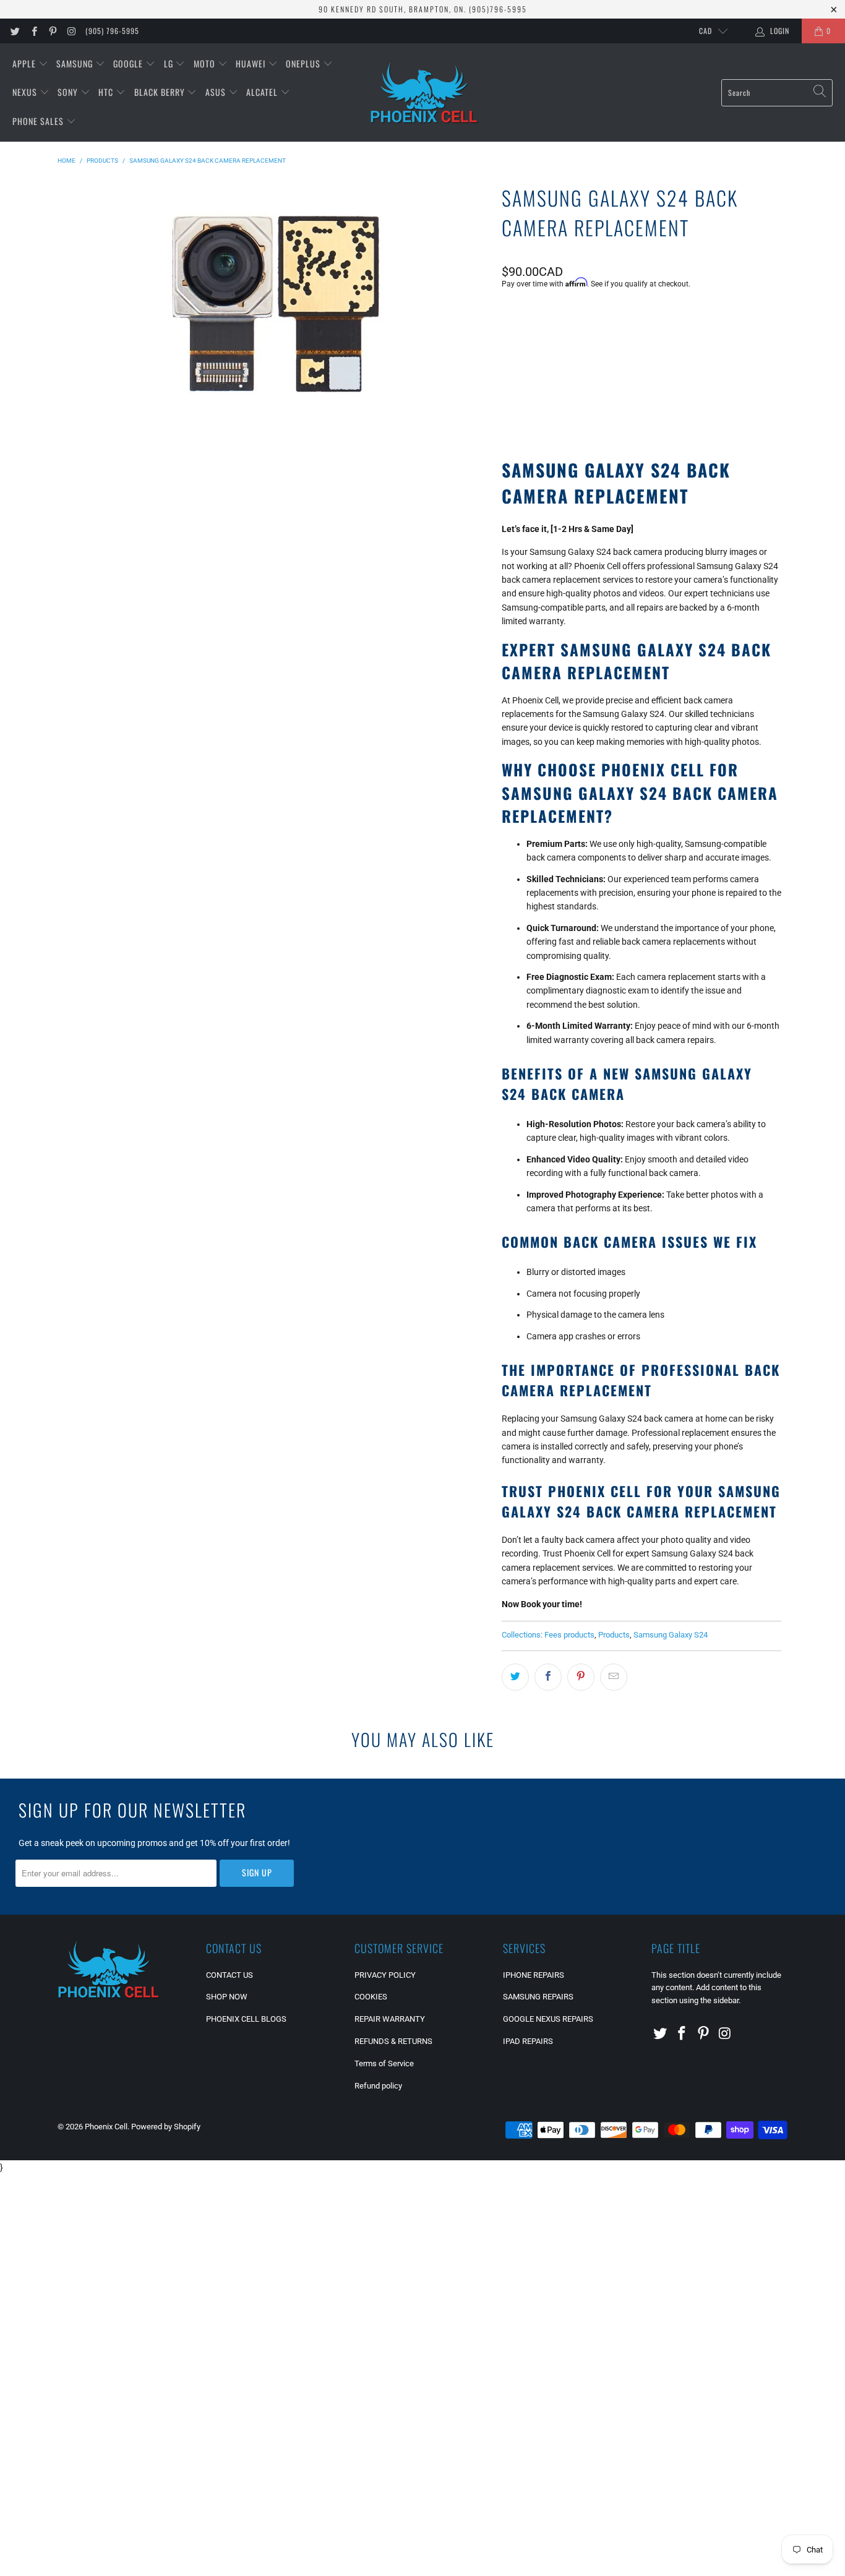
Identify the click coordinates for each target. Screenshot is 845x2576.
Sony (69, 92)
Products (614, 1635)
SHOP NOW (227, 1997)
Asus (217, 92)
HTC (107, 92)
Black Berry (161, 92)
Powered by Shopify (166, 2127)
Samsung (76, 63)
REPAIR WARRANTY (390, 2019)
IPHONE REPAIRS (534, 1975)
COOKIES (371, 1997)
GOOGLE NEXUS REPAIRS (548, 2019)
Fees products (569, 1635)
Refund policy (378, 2086)
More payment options (710, 405)
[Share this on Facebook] (548, 1677)
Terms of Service (384, 2063)
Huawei (252, 63)
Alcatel (263, 92)
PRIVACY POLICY (385, 1975)
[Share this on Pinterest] (581, 1677)
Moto (206, 63)
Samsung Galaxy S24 (671, 1635)
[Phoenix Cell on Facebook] (33, 31)
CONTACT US (229, 1975)
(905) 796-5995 (112, 31)
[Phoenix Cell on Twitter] (15, 31)
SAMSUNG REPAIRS (538, 1997)
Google (129, 63)
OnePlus (304, 63)
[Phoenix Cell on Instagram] (71, 31)
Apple (25, 63)
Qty (508, 317)
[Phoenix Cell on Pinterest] (52, 31)
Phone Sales (39, 121)
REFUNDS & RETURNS (393, 2041)
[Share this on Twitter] (515, 1677)
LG (170, 63)
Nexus (26, 92)
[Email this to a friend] (614, 1677)
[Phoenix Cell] (424, 93)
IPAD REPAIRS (528, 2041)
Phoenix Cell (106, 2127)
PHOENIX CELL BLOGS (246, 2019)
